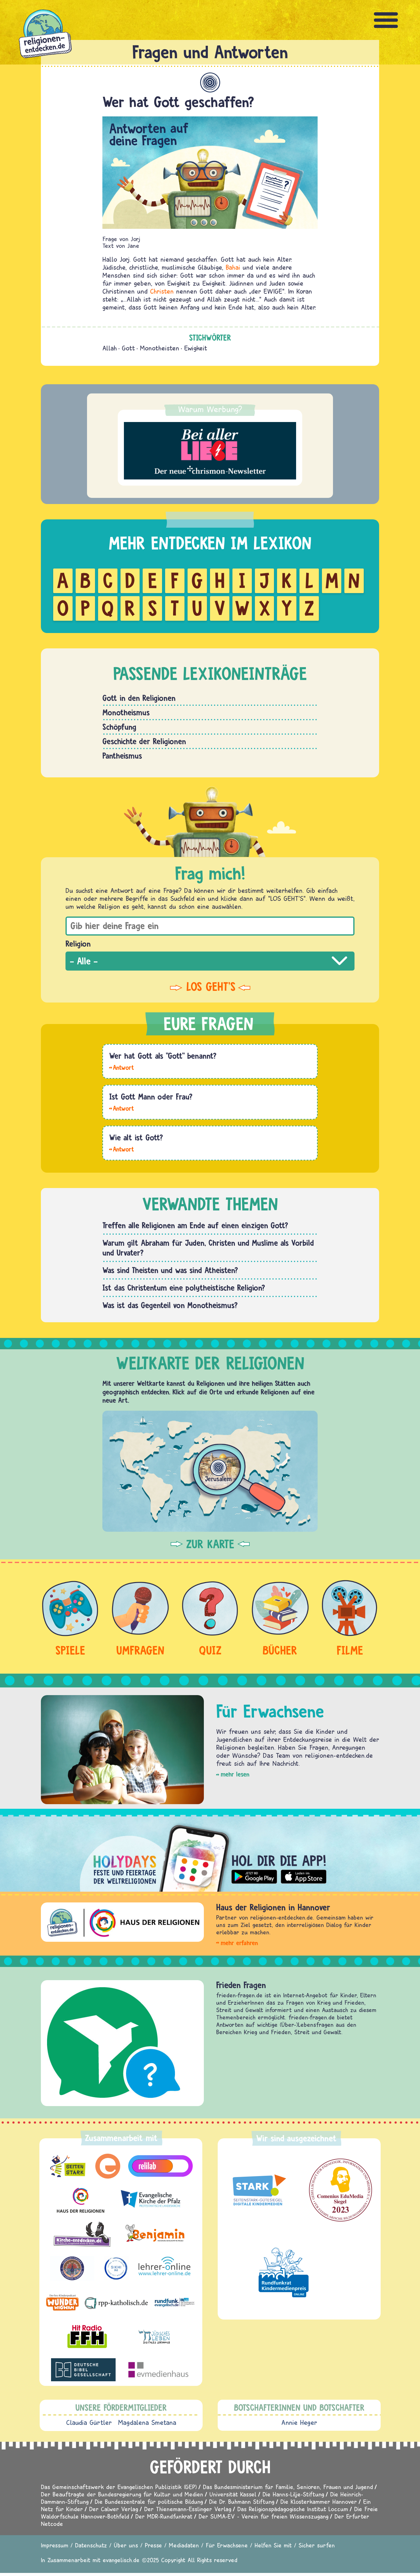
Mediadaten (184, 2545)
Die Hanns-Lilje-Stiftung (293, 2494)
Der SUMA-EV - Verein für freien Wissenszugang (263, 2516)
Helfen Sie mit (273, 2545)
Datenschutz (91, 2545)
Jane (133, 246)
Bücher (280, 1650)
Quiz (210, 1650)
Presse (153, 2545)
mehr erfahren (239, 1943)
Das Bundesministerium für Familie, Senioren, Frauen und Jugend (288, 2487)
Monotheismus (126, 712)
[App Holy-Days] (210, 1853)
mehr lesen (235, 1774)
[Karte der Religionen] (210, 1471)
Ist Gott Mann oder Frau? (151, 1096)
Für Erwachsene (227, 2545)
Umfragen (140, 1650)
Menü (386, 20)
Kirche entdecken (246, 1985)
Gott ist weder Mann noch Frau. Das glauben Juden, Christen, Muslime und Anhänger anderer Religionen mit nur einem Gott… (121, 1108)
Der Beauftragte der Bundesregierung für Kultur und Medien (122, 2494)
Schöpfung (119, 727)
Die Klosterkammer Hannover (319, 2502)
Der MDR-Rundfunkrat (164, 2516)
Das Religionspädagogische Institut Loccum (293, 2509)
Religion (78, 944)
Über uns (126, 2545)
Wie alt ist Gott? (136, 1137)
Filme (350, 1650)
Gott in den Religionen (139, 698)
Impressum (55, 2545)
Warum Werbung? (210, 409)
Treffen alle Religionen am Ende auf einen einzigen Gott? (195, 1225)
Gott (128, 348)
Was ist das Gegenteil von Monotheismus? (170, 1305)
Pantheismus (122, 756)
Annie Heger (299, 2422)
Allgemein (210, 82)
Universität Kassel (233, 2494)
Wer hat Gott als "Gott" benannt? (163, 1056)
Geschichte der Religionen (144, 741)
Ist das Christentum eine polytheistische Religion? (184, 1288)
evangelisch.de (121, 2560)
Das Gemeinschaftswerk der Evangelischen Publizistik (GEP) (119, 2487)
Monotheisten (160, 348)
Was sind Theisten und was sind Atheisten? (170, 1270)
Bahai (233, 267)
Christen (162, 291)
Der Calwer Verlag (114, 2509)
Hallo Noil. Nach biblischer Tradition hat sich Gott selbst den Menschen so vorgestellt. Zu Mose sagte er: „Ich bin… (121, 1067)
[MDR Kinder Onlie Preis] (284, 2272)
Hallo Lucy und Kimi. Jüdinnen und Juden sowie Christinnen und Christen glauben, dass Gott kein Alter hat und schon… (121, 1149)
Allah (110, 348)
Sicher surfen (317, 2545)
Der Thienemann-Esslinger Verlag (188, 2509)
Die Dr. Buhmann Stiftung (242, 2502)
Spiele (70, 1650)
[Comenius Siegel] (341, 2190)
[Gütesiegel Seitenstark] (258, 2190)
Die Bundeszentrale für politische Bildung (149, 2502)
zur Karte (210, 1544)
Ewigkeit (196, 348)
